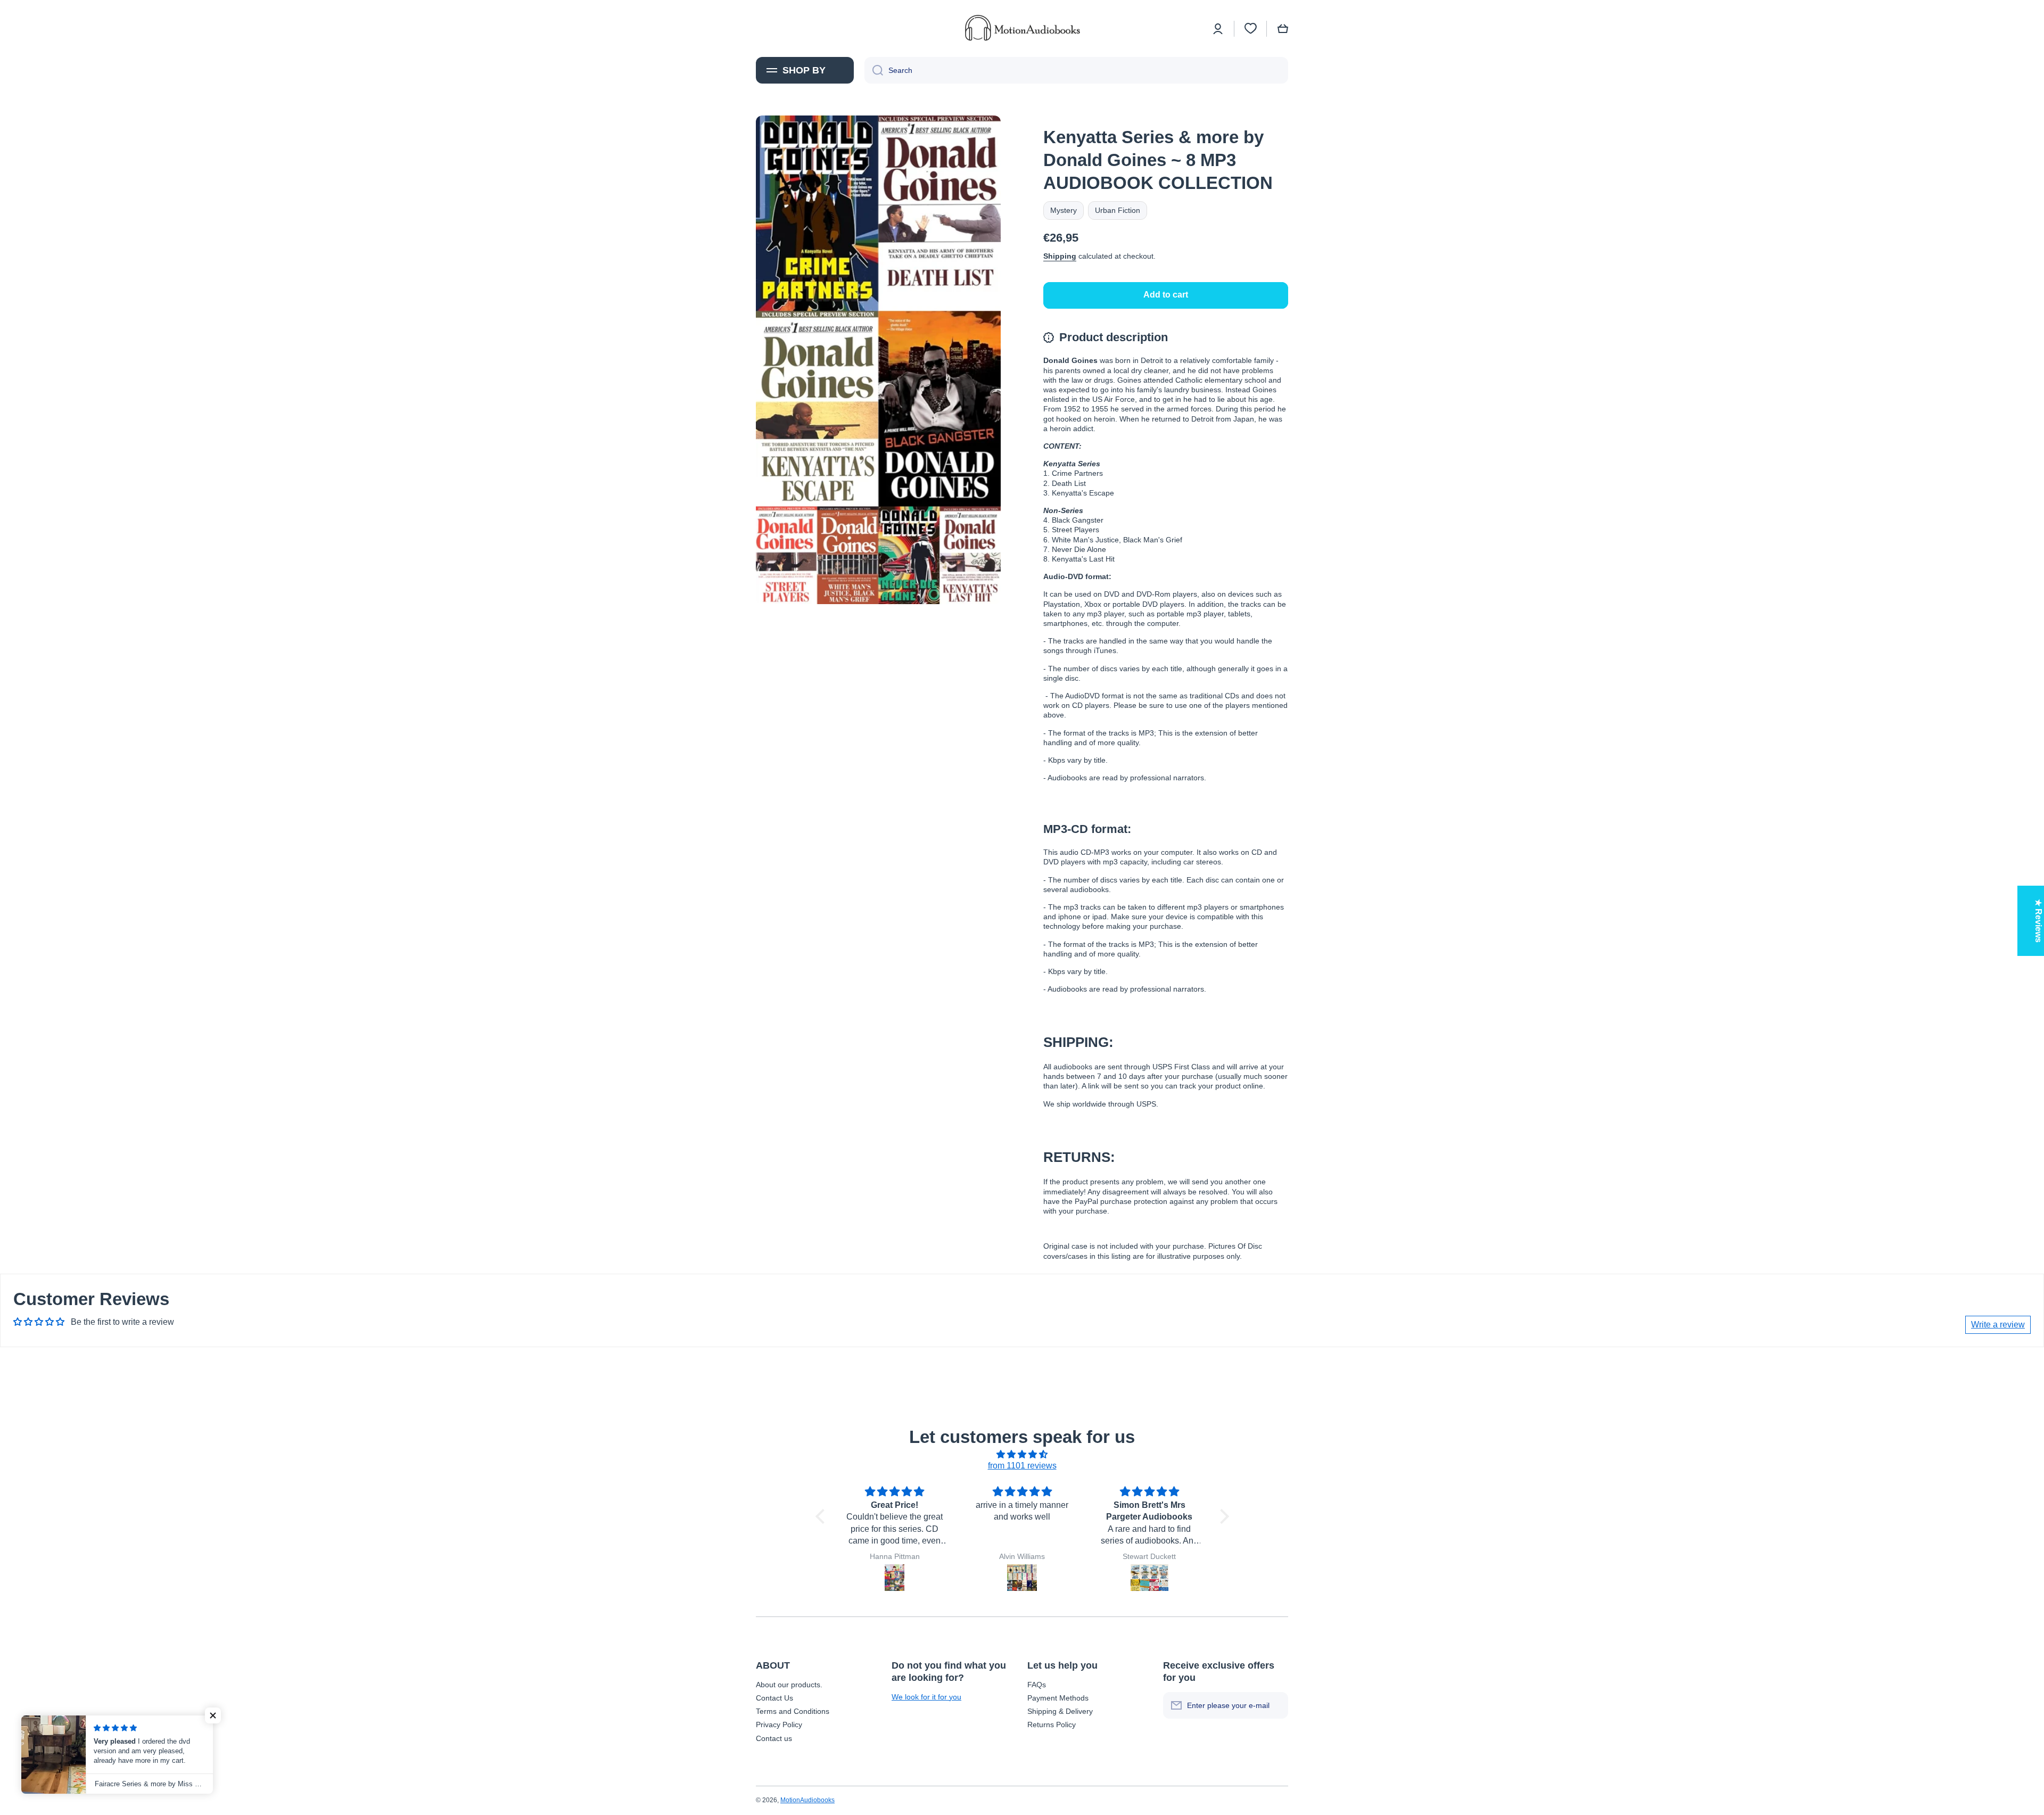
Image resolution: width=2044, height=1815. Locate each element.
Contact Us (774, 1698)
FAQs (1037, 1685)
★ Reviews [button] (2038, 921)
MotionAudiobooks (807, 1800)
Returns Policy (1052, 1725)
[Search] (874, 70)
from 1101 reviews (1022, 1466)
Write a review (1998, 1325)
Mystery (1064, 210)
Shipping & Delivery (1060, 1711)
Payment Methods (1058, 1698)
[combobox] (1076, 70)
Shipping (1060, 256)
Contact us (774, 1738)
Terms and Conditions (793, 1711)
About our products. (789, 1685)
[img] (1022, 1455)
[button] (1283, 29)
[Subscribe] (1275, 1705)
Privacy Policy (779, 1725)
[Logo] (1022, 28)
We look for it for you (926, 1697)
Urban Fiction (1118, 210)
